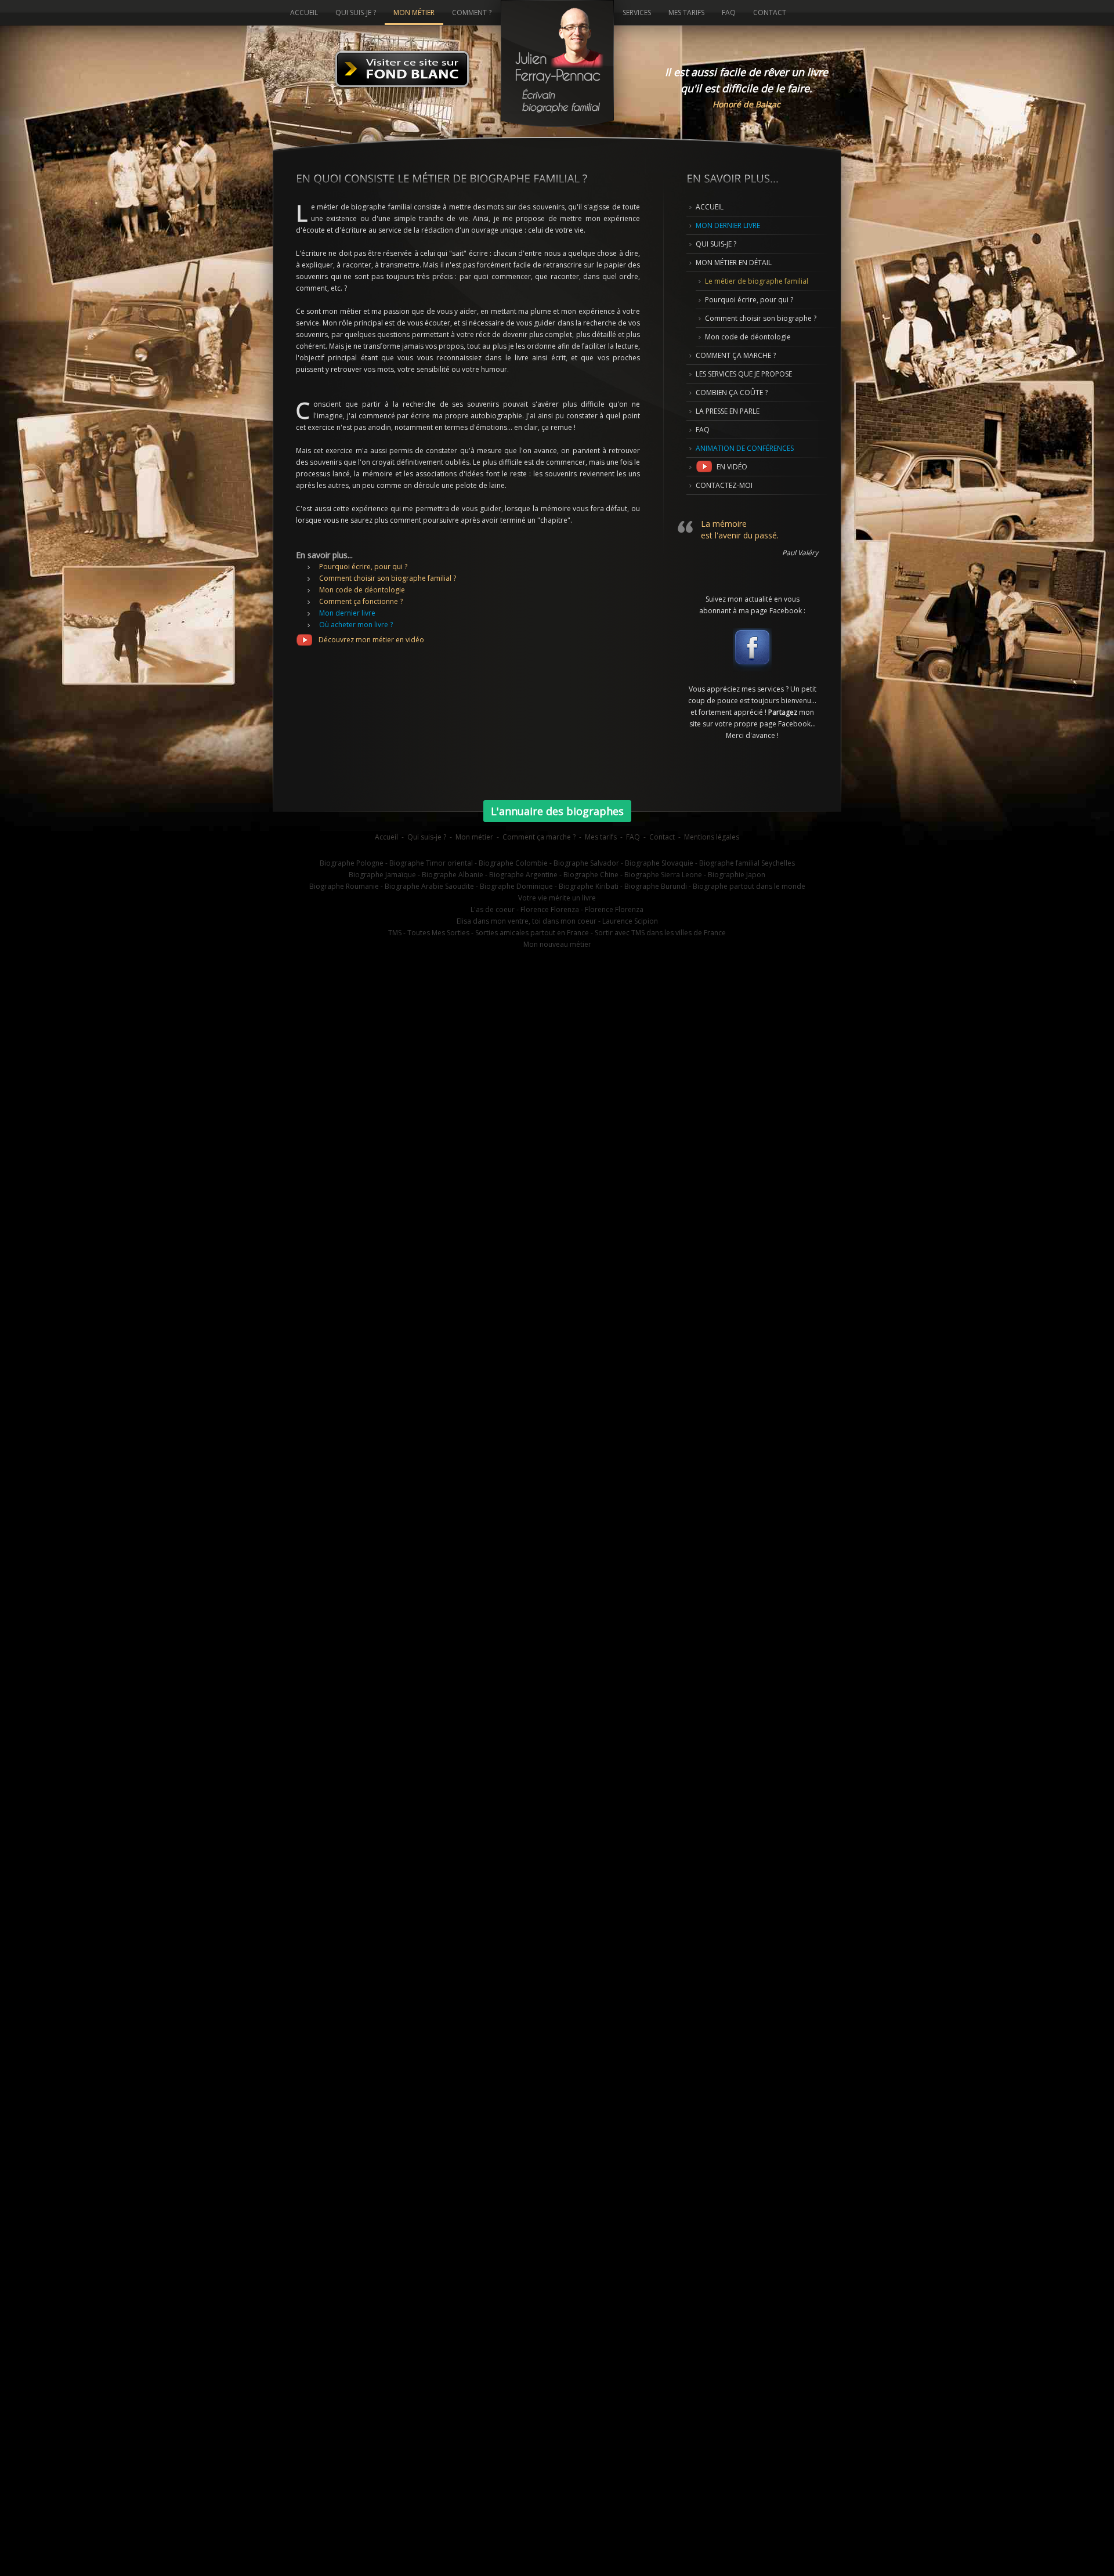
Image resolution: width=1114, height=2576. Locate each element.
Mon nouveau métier (557, 944)
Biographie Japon (737, 875)
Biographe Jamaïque (382, 875)
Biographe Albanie (453, 875)
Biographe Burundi (656, 886)
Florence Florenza (614, 909)
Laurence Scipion (630, 921)
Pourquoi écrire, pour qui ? (363, 567)
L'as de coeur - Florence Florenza (525, 909)
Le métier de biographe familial (757, 281)
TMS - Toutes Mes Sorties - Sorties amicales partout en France (489, 933)
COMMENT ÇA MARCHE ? (736, 355)
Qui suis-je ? (427, 837)
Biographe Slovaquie (659, 863)
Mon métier (474, 837)
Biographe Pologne (352, 863)
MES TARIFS (686, 12)
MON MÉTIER (414, 12)
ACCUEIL (710, 207)
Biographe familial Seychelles (747, 863)
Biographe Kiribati (589, 886)
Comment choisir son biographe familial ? (388, 578)
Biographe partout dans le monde (749, 886)
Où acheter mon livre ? (356, 625)
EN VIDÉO (730, 467)
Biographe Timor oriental (431, 863)
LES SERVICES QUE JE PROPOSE (744, 374)
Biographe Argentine (523, 875)
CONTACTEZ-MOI (724, 485)
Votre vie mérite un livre (557, 898)
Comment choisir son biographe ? (761, 318)
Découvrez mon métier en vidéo (369, 640)
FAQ (703, 430)
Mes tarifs (601, 837)
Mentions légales (712, 837)
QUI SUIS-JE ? (716, 244)
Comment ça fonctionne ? (361, 601)
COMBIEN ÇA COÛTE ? (732, 392)
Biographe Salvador (586, 863)
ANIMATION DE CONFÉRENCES (745, 448)
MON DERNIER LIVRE (728, 225)
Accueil (386, 837)
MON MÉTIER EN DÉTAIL (734, 263)
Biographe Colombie (513, 863)
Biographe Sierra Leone (663, 875)
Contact (662, 837)
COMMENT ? (472, 12)
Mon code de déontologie (362, 590)
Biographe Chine (591, 875)
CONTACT (770, 12)
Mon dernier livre (347, 613)
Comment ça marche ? (539, 837)
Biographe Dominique (516, 886)
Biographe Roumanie (344, 886)
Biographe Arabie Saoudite (429, 886)
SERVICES (637, 12)
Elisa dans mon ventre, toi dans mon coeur (527, 921)
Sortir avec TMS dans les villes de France (660, 933)
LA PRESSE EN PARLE (728, 411)
